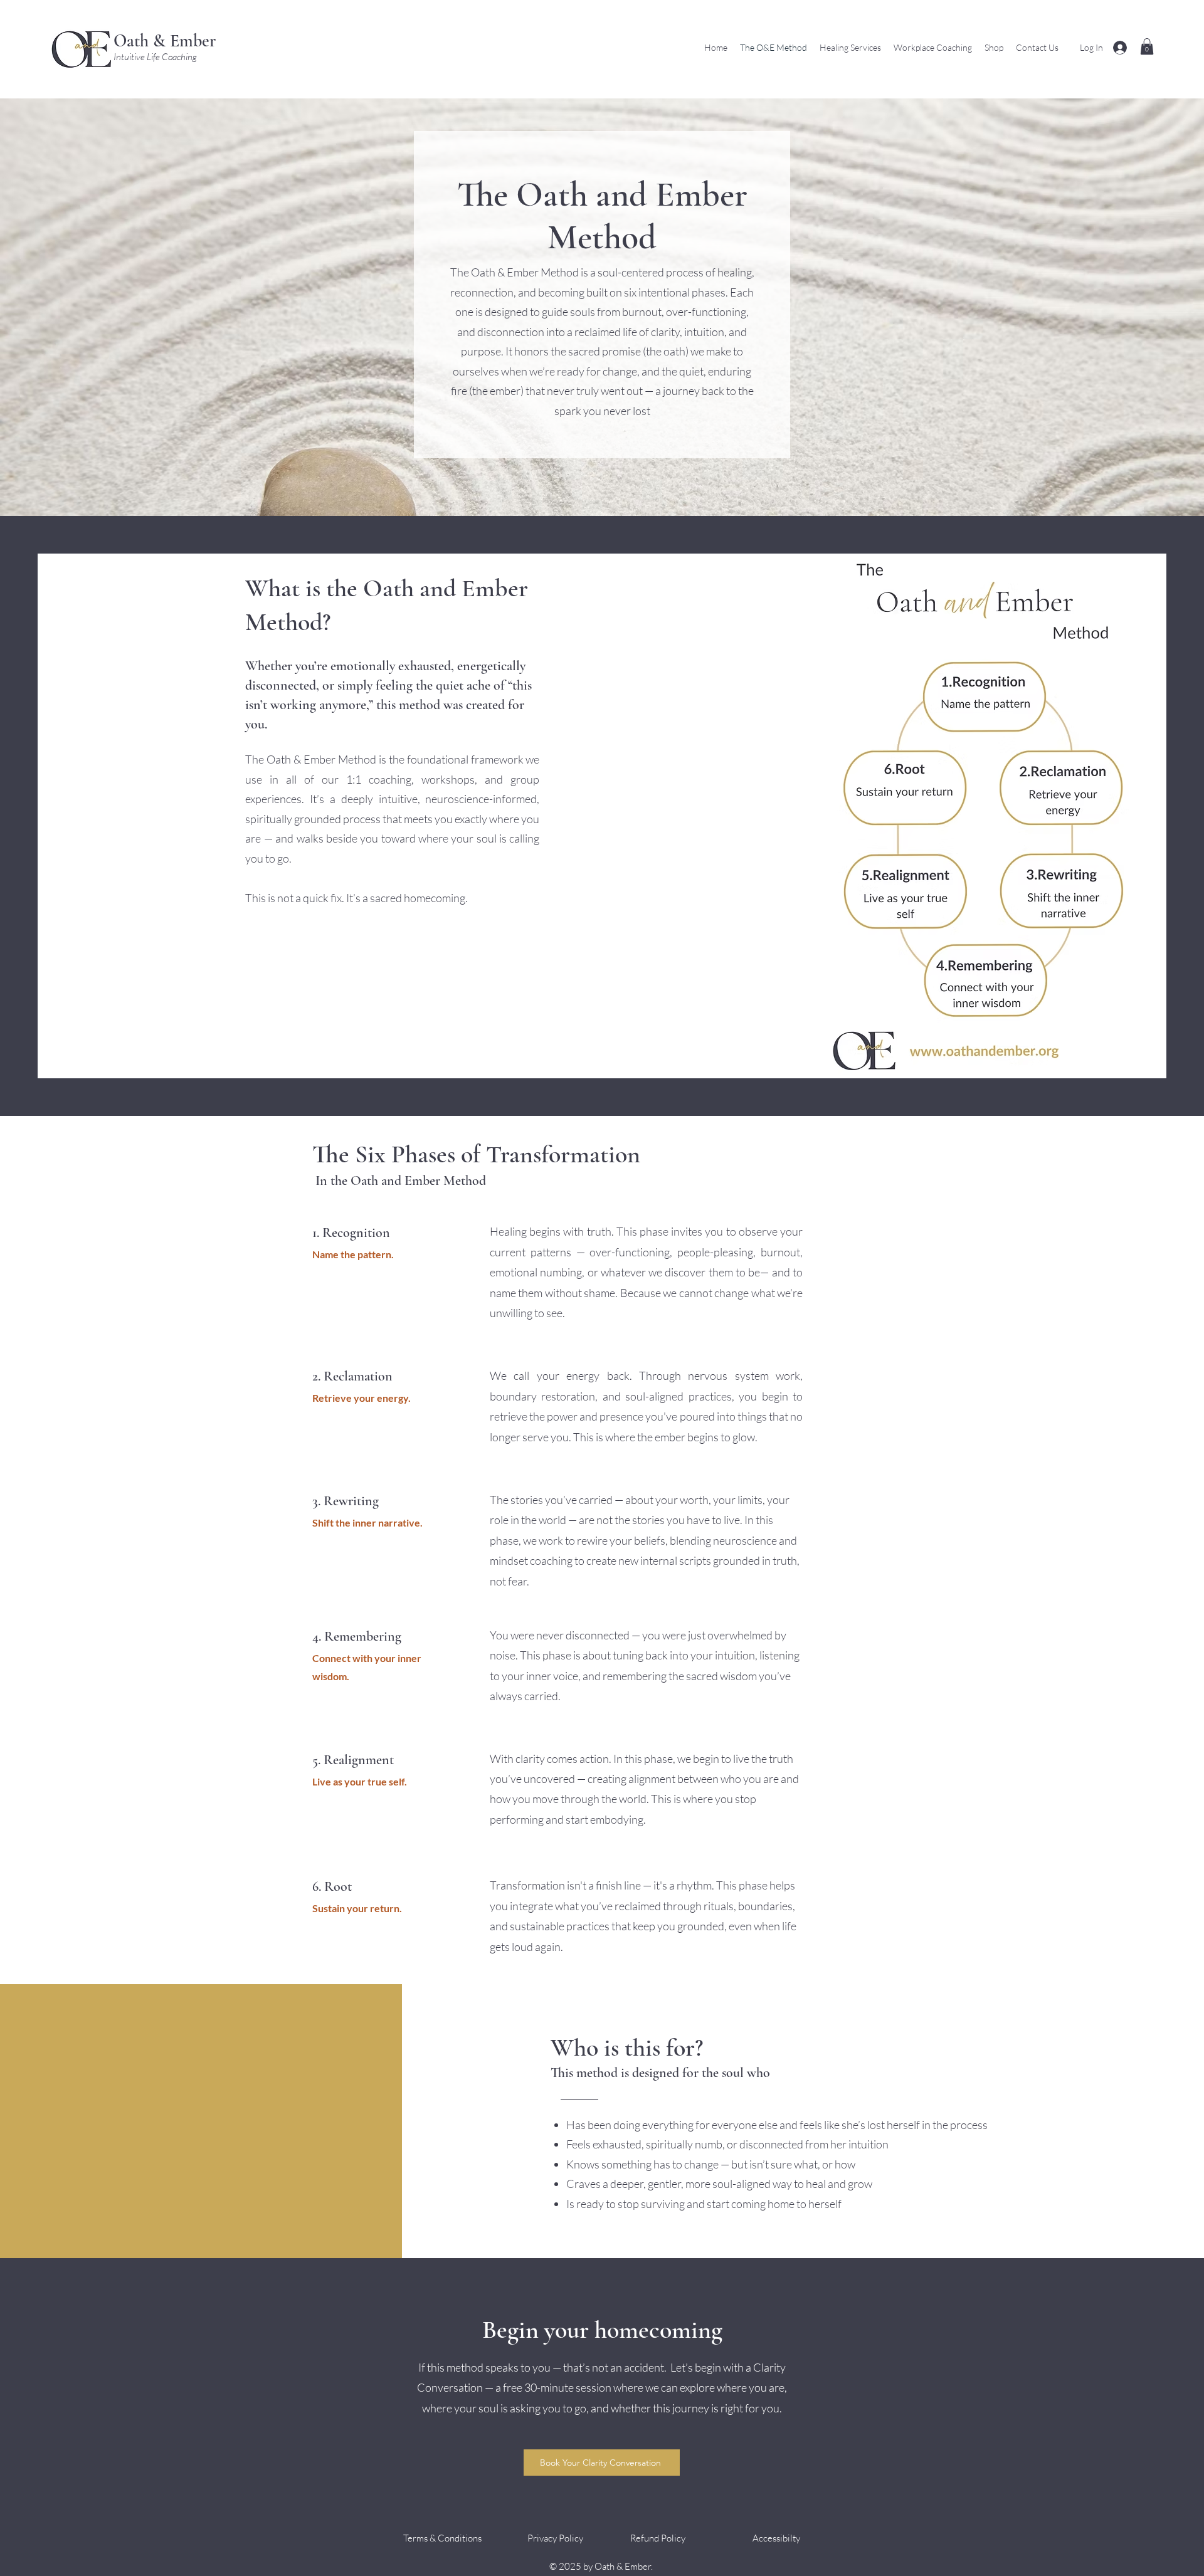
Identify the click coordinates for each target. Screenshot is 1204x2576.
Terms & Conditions (442, 2538)
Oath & (140, 41)
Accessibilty (776, 2538)
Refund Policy (658, 2538)
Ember (191, 41)
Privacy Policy (554, 2538)
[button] (1147, 46)
